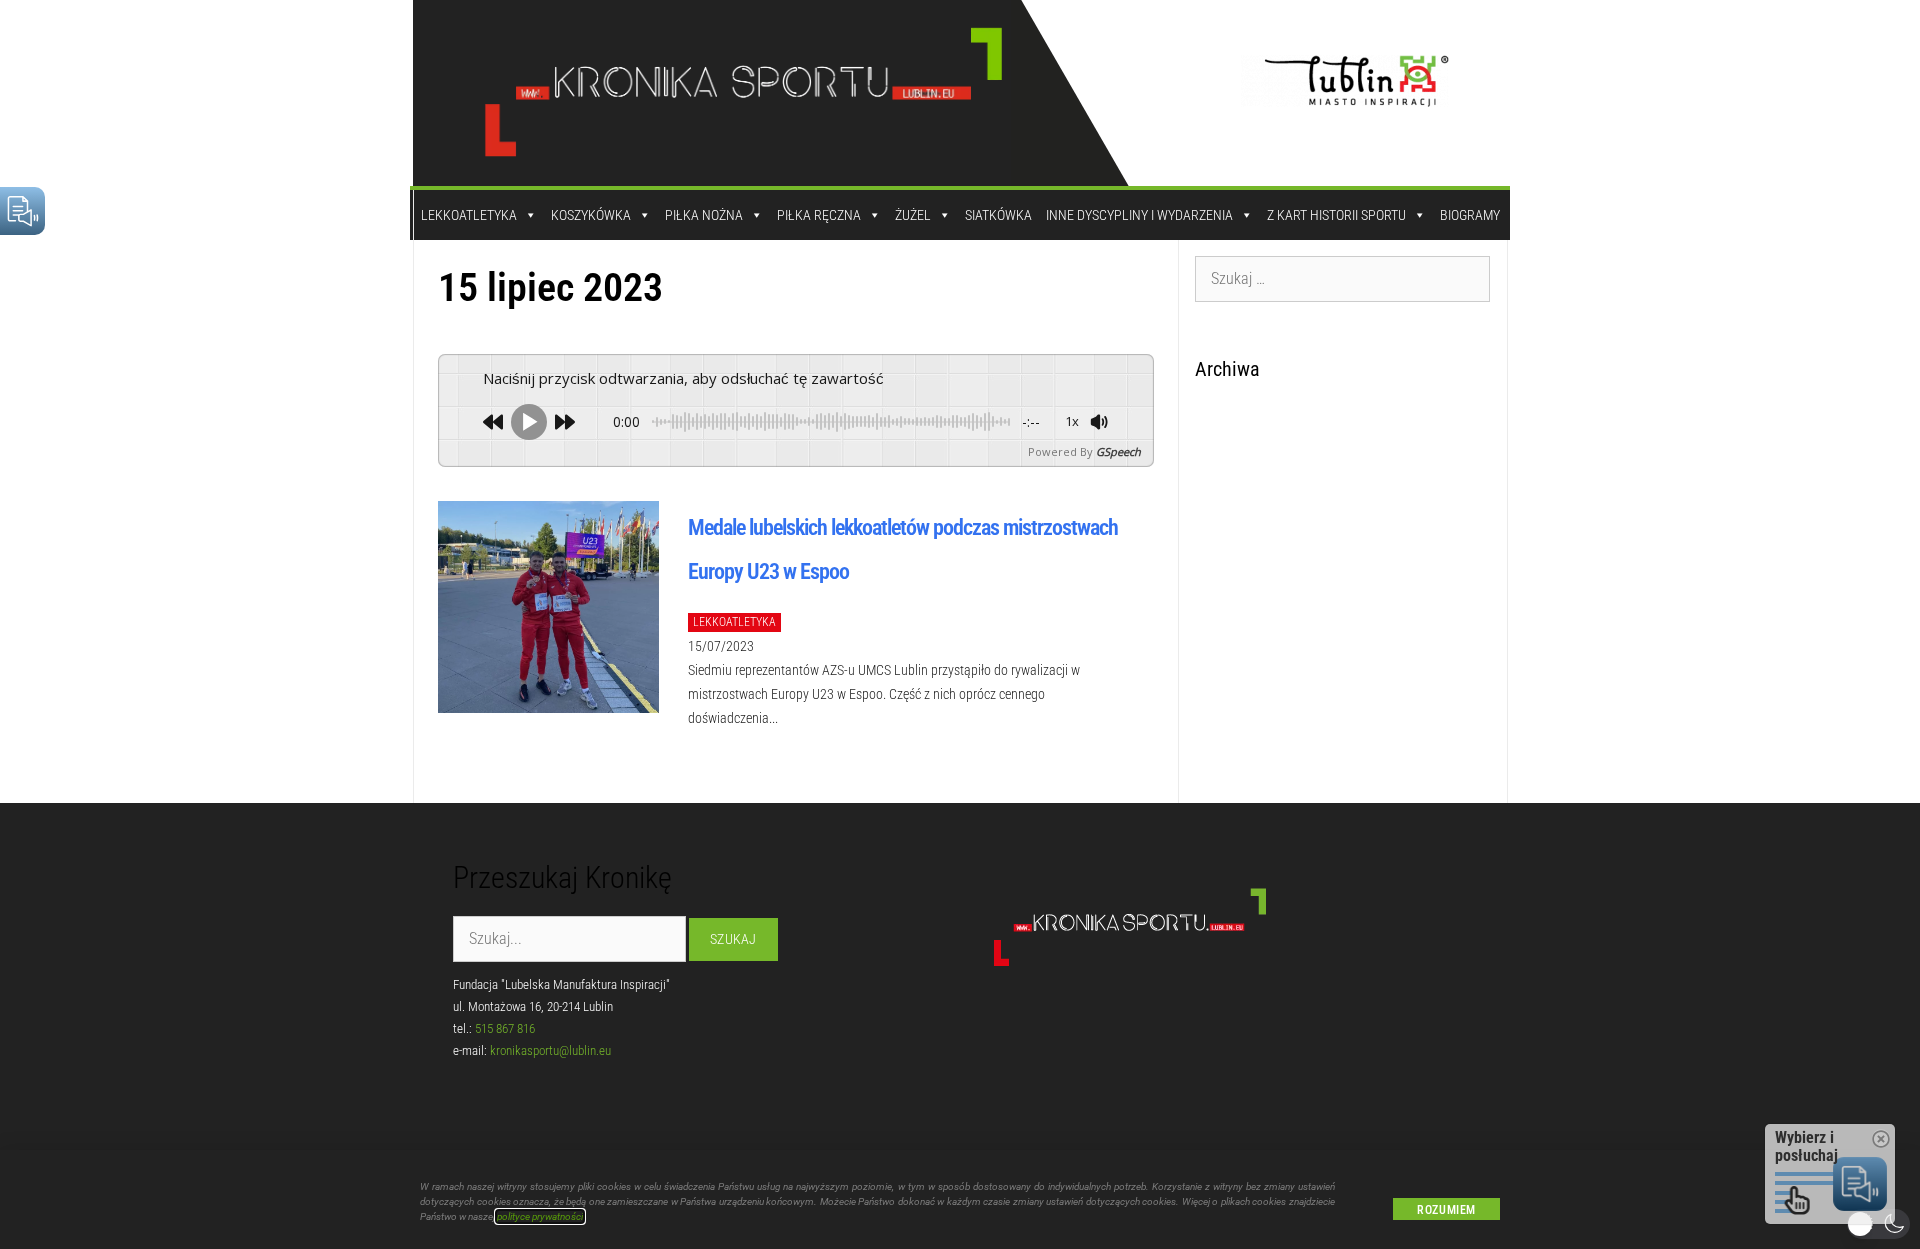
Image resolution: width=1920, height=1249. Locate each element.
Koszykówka (591, 215)
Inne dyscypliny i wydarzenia (1139, 215)
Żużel (913, 215)
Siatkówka (998, 215)
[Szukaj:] (1343, 278)
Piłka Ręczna (819, 215)
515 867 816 (505, 1028)
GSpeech (1118, 451)
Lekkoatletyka (469, 215)
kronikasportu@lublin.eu (550, 1050)
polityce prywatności (540, 1216)
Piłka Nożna (704, 215)
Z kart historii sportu (1336, 215)
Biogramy (1470, 215)
